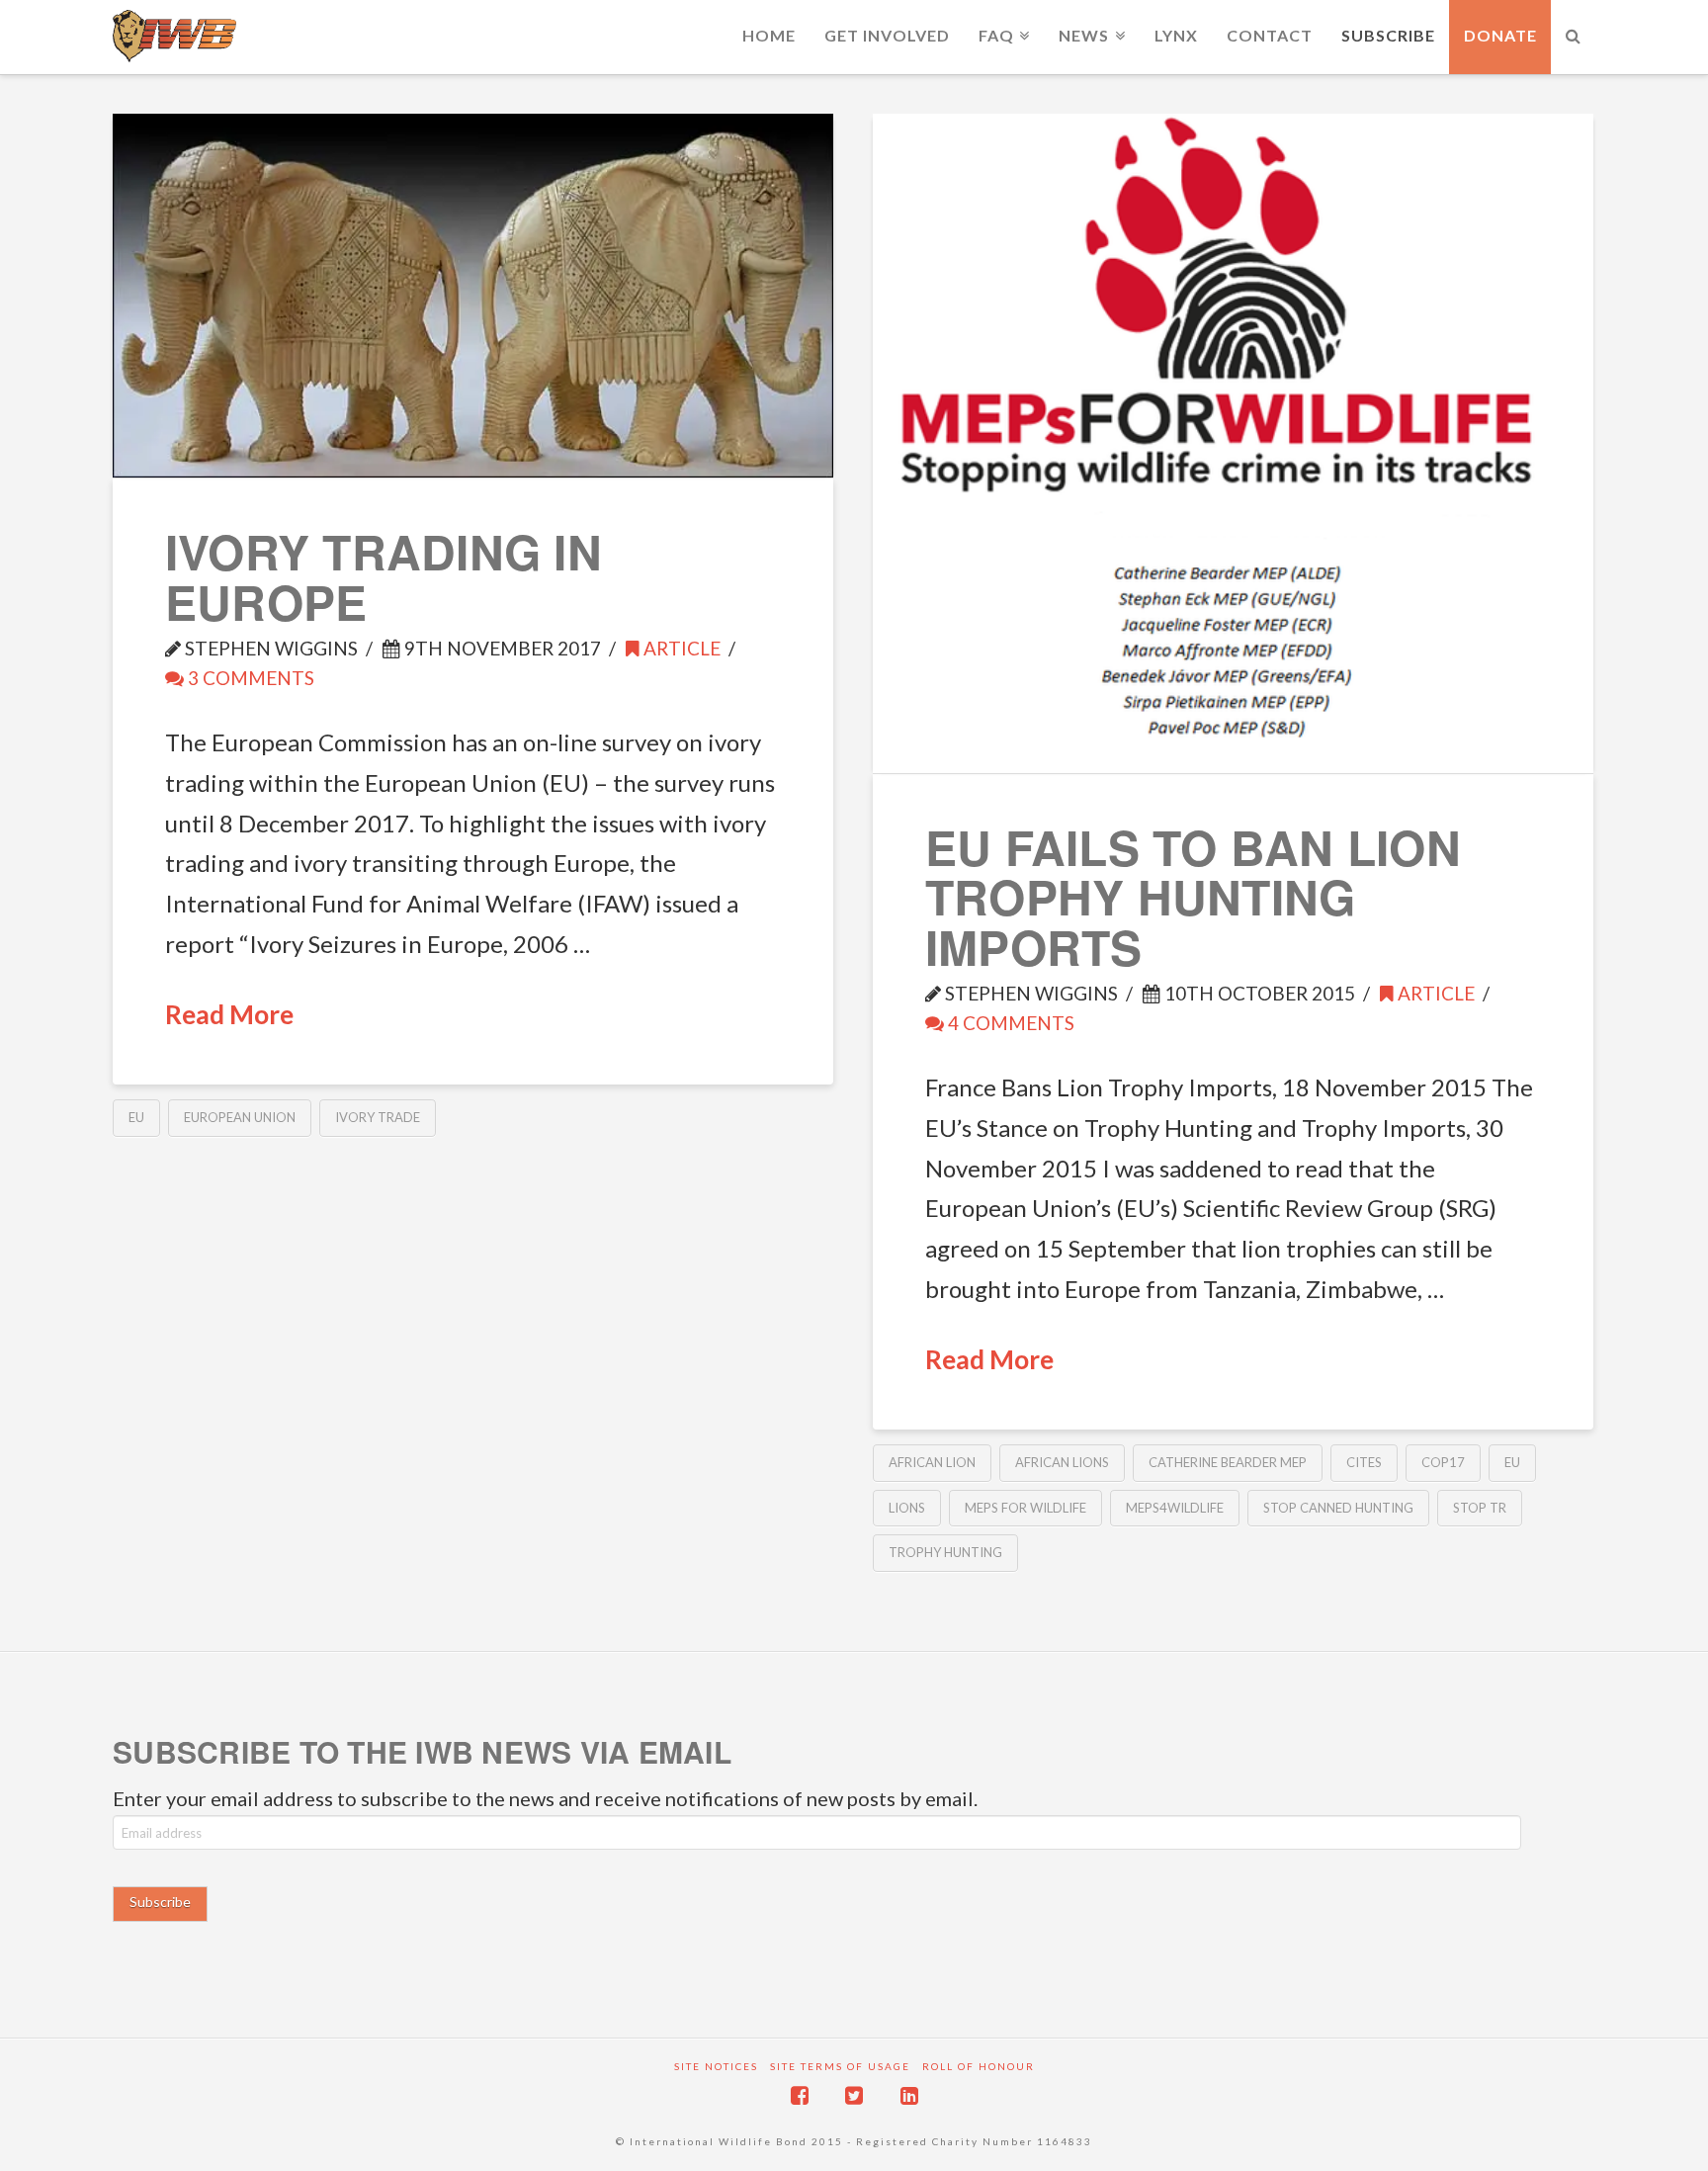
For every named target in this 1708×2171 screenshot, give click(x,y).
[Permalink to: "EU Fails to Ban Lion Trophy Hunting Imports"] (1233, 443)
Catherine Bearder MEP (1228, 1462)
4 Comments (1009, 1023)
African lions (1062, 1462)
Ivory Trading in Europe (384, 576)
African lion (932, 1462)
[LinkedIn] (909, 2095)
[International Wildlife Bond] (174, 36)
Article (680, 648)
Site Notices (716, 2066)
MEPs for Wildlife (1025, 1508)
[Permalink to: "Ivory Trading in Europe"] (473, 296)
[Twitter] (854, 2095)
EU (136, 1117)
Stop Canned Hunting (1338, 1508)
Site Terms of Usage (840, 2066)
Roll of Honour (979, 2066)
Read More (229, 1014)
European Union (240, 1117)
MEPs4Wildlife (1175, 1508)
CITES (1364, 1462)
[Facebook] (800, 2095)
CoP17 (1443, 1462)
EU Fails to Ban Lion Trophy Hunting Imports (1193, 897)
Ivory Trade (378, 1117)
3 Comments (249, 678)
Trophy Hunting (945, 1552)
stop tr (1480, 1508)
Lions (907, 1508)
